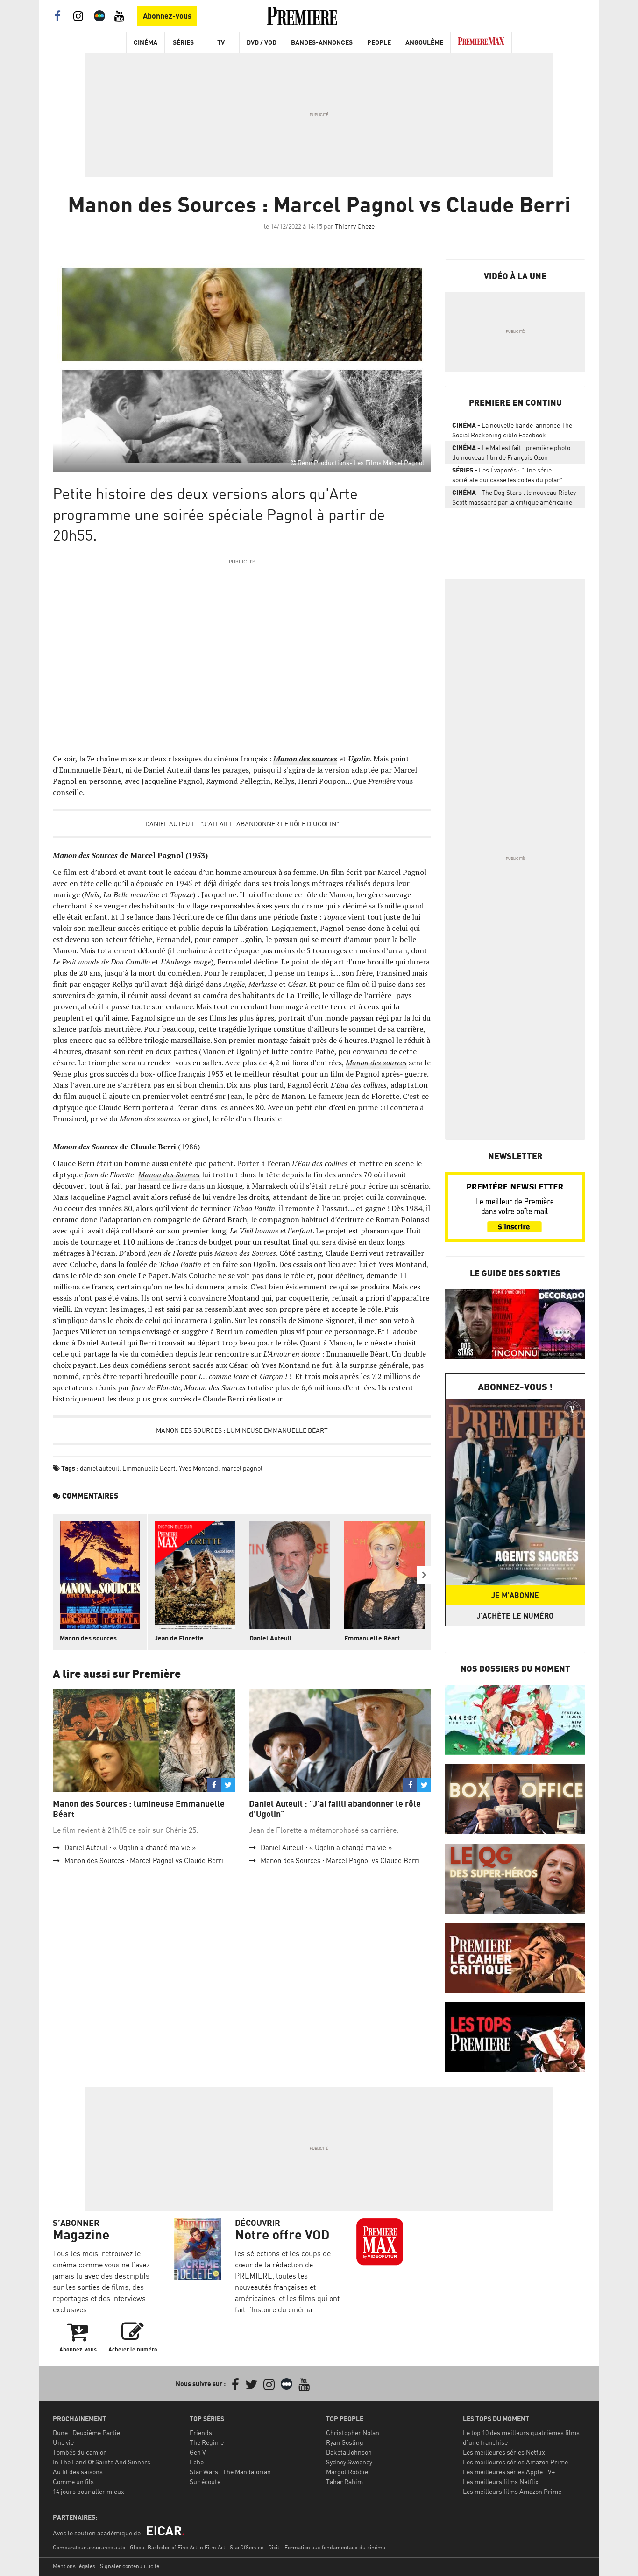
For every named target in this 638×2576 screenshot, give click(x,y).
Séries (183, 42)
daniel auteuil (99, 1468)
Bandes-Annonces (322, 42)
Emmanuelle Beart (149, 1468)
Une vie (63, 2442)
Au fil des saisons (78, 2472)
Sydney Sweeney (349, 2462)
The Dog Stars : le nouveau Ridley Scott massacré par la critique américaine (514, 497)
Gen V (198, 2452)
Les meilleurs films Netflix (501, 2481)
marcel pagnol (242, 1468)
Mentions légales (74, 2566)
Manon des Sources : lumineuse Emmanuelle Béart (242, 1430)
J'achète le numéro (515, 1616)
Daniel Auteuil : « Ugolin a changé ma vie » (130, 1848)
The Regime (207, 2442)
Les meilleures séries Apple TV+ (509, 2472)
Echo (197, 2462)
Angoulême (424, 42)
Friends (201, 2432)
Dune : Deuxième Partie (86, 2432)
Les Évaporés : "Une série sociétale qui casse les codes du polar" (507, 475)
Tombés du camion (80, 2452)
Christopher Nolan (353, 2432)
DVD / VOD (262, 42)
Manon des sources (88, 1638)
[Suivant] (424, 1575)
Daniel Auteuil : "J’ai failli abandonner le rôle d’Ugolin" (242, 824)
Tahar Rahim (344, 2481)
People (379, 42)
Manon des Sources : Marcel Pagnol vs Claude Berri (144, 1861)
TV (221, 42)
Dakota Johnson (349, 2452)
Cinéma (145, 42)
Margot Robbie (347, 2472)
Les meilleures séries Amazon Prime (515, 2462)
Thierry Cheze (355, 226)
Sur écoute (205, 2481)
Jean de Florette (179, 1638)
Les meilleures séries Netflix (504, 2452)
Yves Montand (198, 1468)
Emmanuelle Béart (372, 1638)
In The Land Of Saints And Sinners (102, 2462)
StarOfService (247, 2547)
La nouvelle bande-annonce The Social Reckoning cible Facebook (512, 430)
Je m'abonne (515, 1595)
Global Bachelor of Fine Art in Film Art (177, 2547)
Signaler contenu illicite (130, 2566)
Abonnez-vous (167, 16)
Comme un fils (73, 2481)
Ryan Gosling (345, 2442)
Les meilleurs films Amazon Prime (512, 2491)
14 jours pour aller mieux (89, 2491)
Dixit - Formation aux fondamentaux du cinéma (327, 2547)
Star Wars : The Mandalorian (230, 2472)
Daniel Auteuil (271, 1638)
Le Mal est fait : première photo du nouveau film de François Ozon (511, 452)
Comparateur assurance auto (89, 2547)
